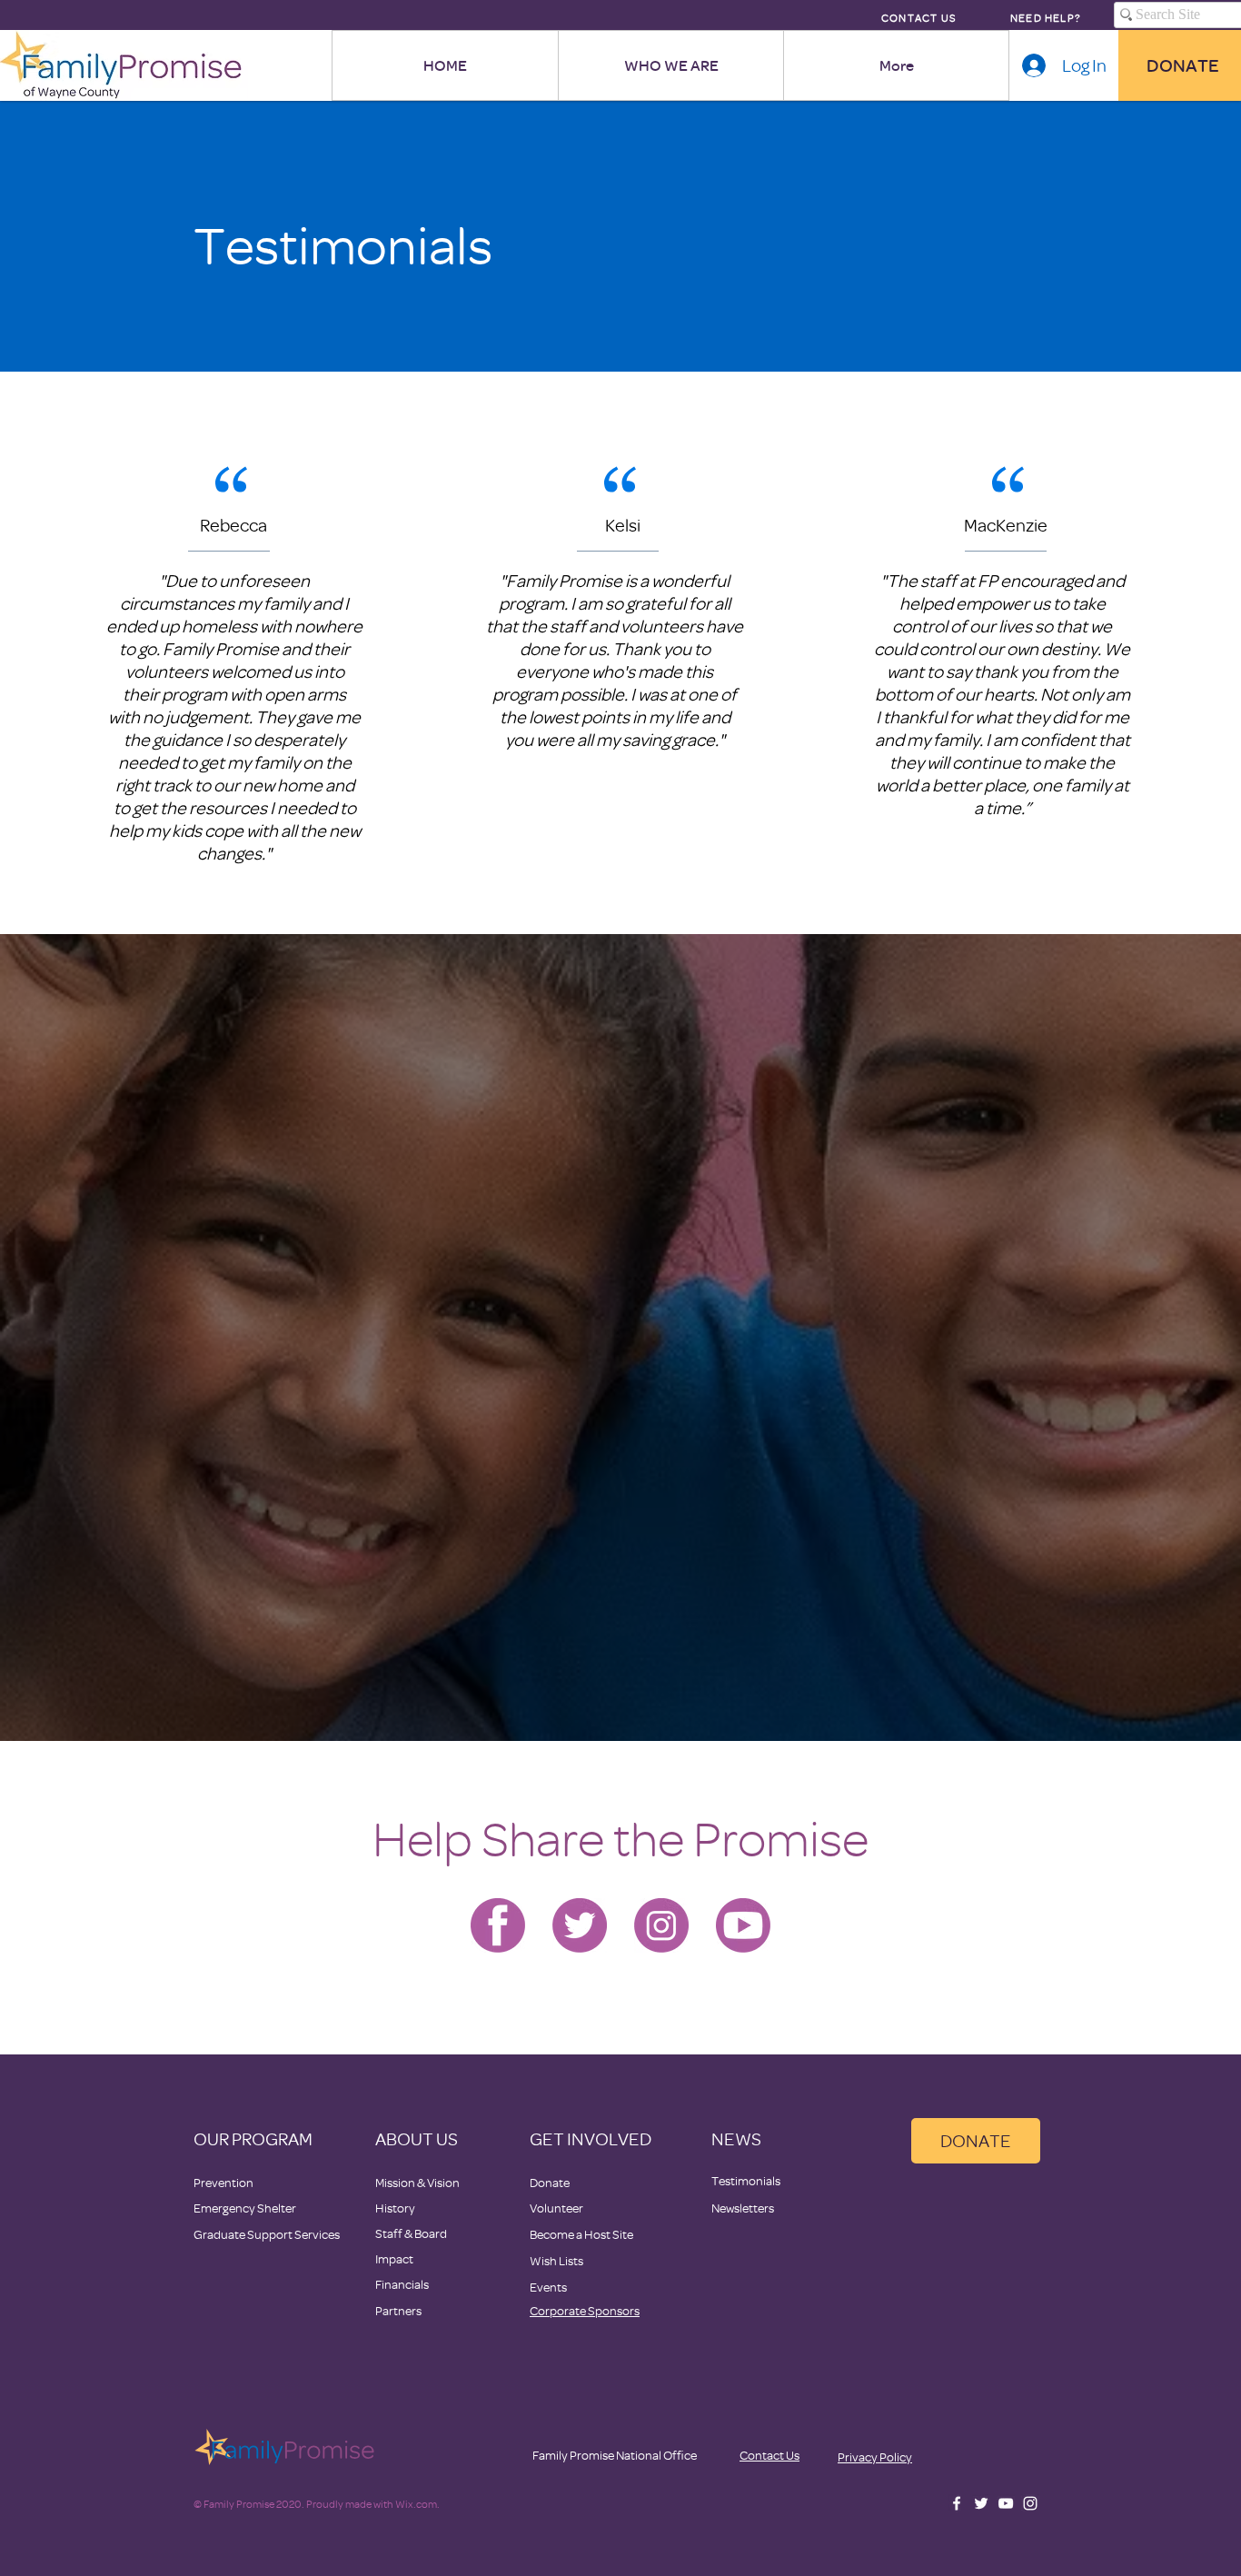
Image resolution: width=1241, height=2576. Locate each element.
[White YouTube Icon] (1006, 2503)
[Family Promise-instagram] (661, 1925)
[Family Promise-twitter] (580, 1925)
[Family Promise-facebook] (498, 1925)
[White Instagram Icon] (1030, 2503)
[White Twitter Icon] (981, 2503)
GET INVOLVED (591, 2138)
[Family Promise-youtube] (743, 1925)
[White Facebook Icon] (957, 2503)
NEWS (736, 2138)
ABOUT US (417, 2138)
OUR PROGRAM (253, 2138)
